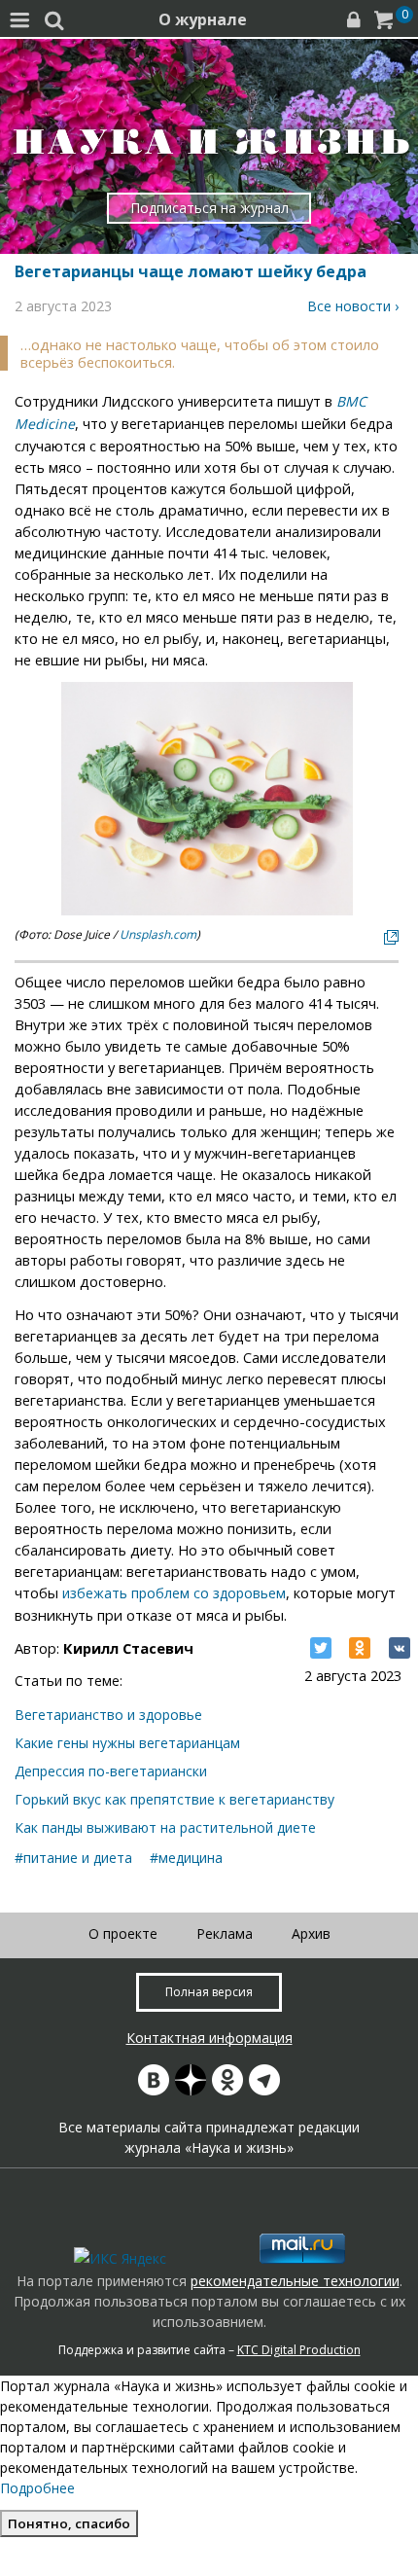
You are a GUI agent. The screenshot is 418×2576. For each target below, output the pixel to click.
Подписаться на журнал (209, 208)
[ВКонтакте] (400, 1648)
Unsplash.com (158, 934)
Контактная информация (209, 2038)
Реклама (225, 1933)
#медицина (186, 1858)
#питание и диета (73, 1858)
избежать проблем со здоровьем (174, 1593)
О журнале (203, 19)
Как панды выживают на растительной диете (165, 1827)
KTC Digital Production (299, 2350)
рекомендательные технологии (295, 2281)
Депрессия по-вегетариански (111, 1771)
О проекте (123, 1933)
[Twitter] (321, 1648)
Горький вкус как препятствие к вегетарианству (174, 1799)
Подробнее (37, 2488)
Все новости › (353, 306)
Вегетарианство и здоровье (108, 1715)
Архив (311, 1933)
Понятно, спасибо (69, 2523)
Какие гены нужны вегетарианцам (127, 1743)
